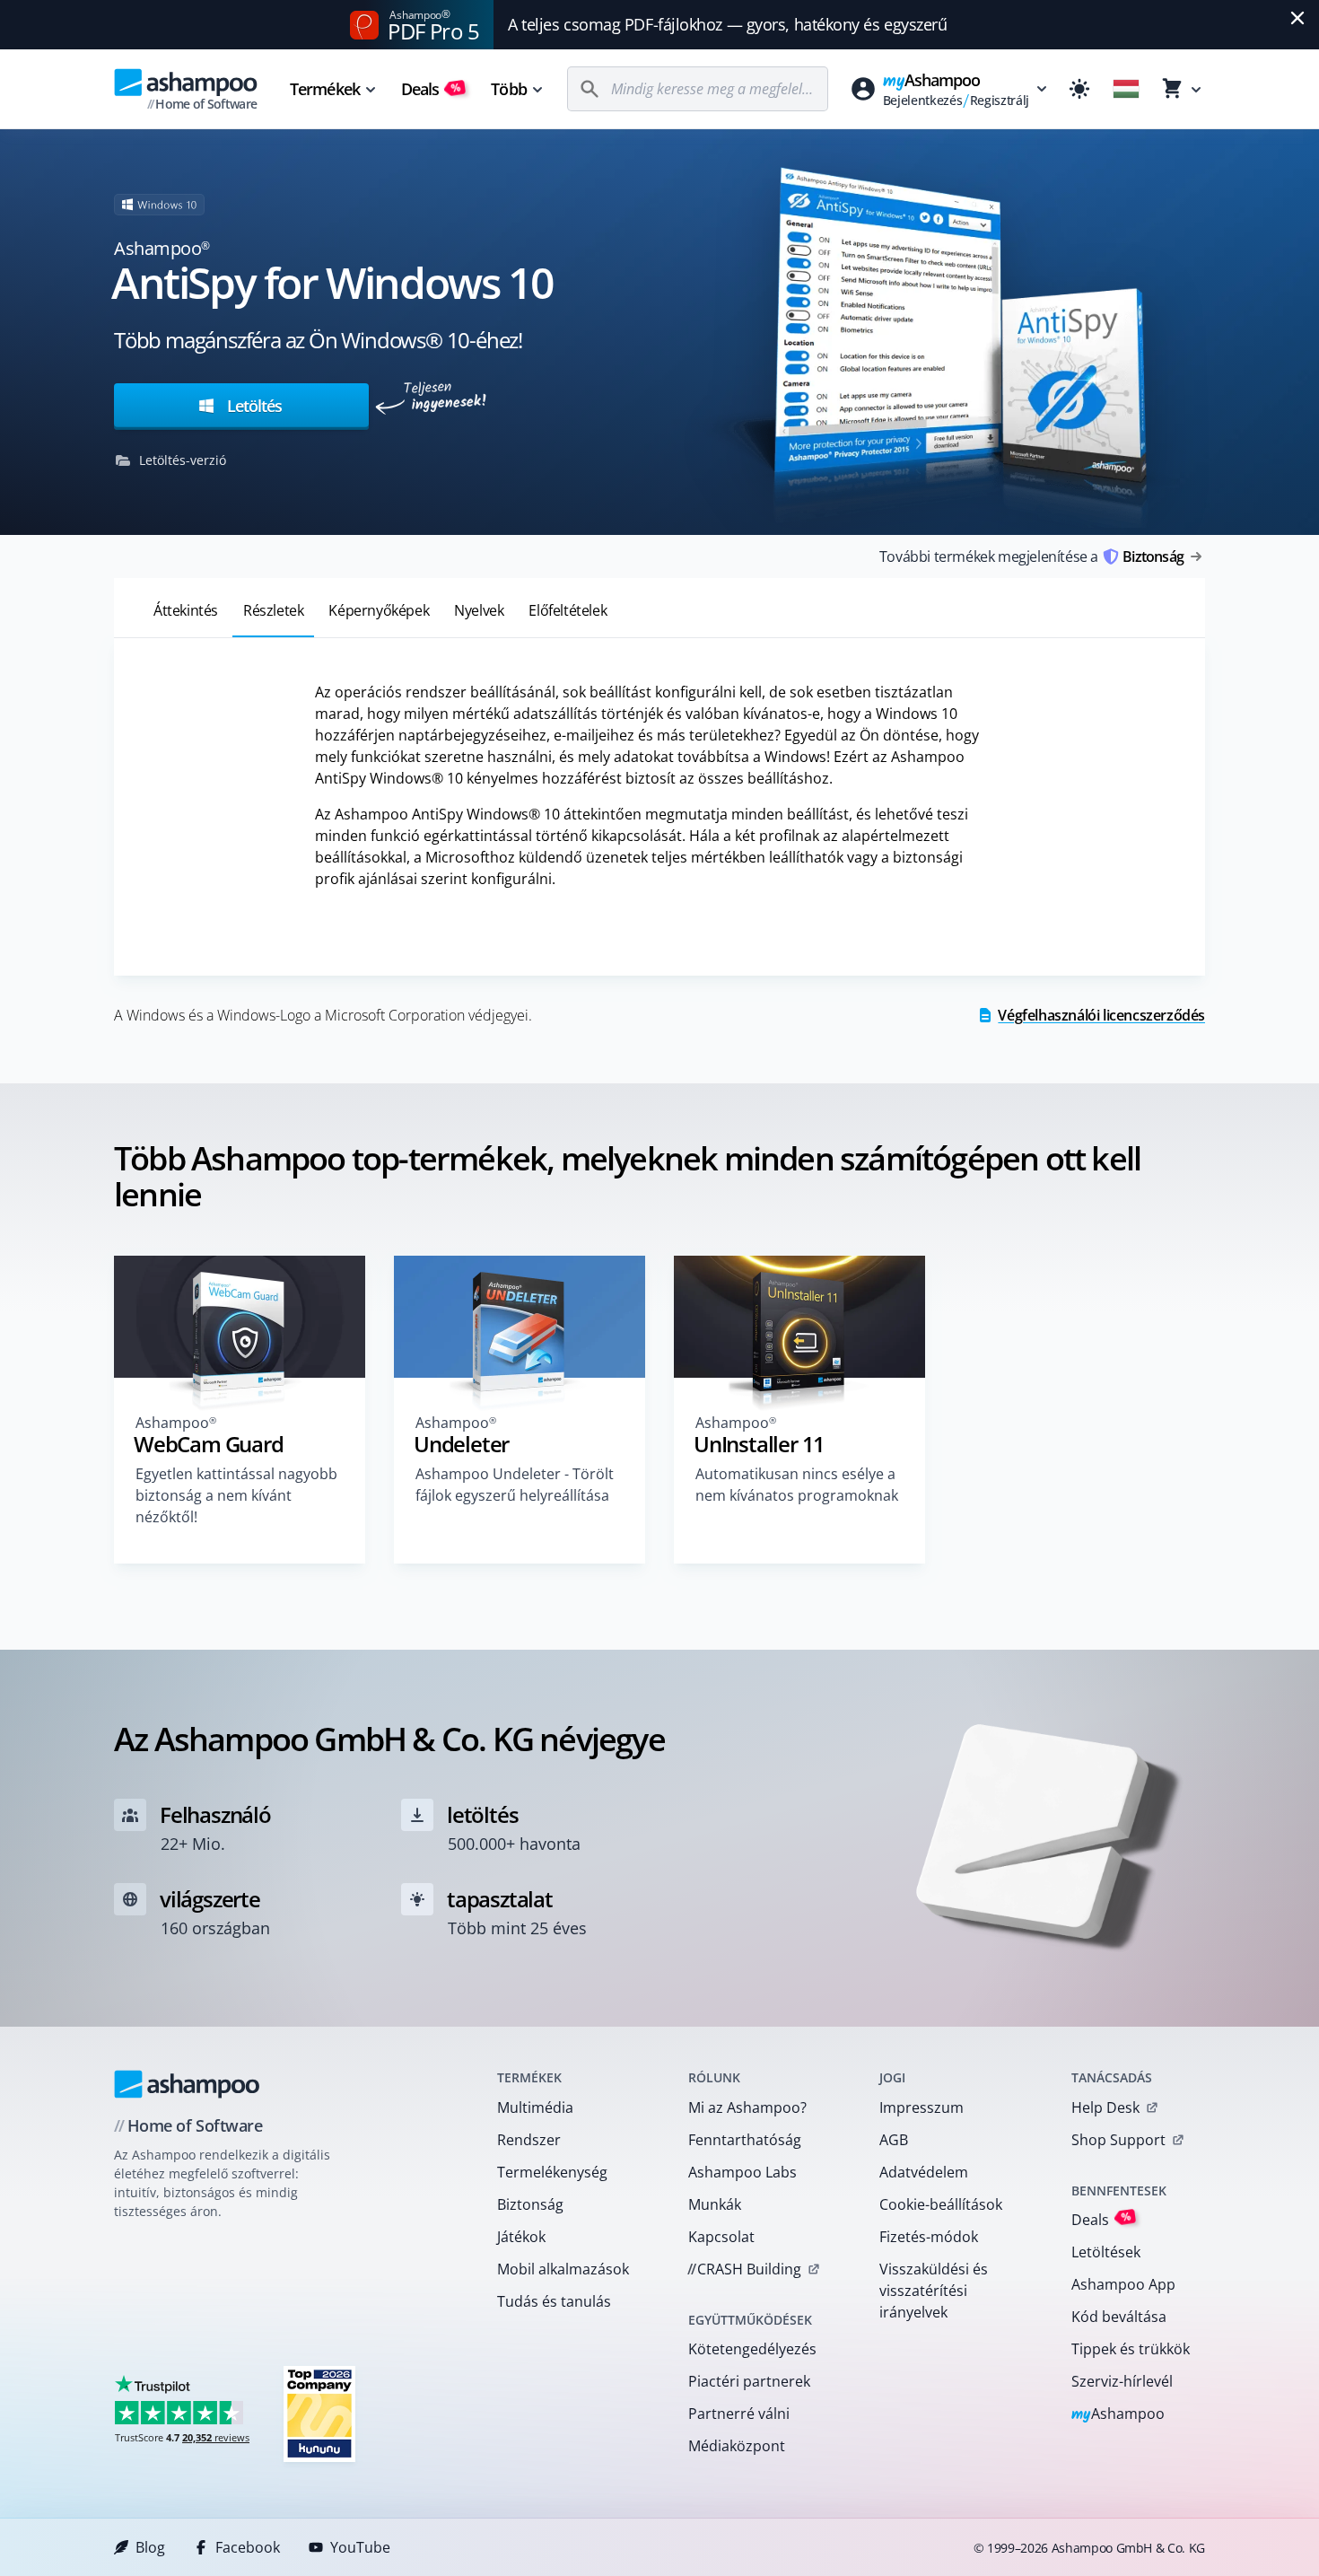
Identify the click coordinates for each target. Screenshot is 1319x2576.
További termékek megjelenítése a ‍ (1031, 556)
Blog (150, 2547)
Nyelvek (479, 610)
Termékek (325, 89)
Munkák (715, 2204)
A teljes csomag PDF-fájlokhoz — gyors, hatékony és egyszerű (727, 24)
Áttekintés (186, 610)
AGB (894, 2140)
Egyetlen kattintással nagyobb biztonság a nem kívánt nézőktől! (236, 1495)
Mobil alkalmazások (563, 2269)
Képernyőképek (379, 610)
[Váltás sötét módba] (1079, 89)
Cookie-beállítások (941, 2204)
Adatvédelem (924, 2172)
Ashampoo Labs (742, 2172)
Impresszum (922, 2107)
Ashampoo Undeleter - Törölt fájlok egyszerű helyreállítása (515, 1485)
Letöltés (252, 406)
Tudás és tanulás (554, 2301)
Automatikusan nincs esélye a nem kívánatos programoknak (797, 1485)
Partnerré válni (739, 2414)
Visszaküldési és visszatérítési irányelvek (934, 2291)
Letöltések (1106, 2252)
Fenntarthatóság (745, 2140)
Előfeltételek (568, 610)
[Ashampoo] (187, 2084)
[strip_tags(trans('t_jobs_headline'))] (319, 2413)
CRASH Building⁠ (744, 2269)
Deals (431, 89)
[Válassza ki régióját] (1126, 89)
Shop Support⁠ (1118, 2140)
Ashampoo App (1123, 2284)
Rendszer (529, 2140)
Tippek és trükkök (1131, 2349)
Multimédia (535, 2107)
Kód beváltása (1119, 2317)
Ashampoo (1118, 2415)
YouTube (360, 2547)
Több (508, 89)
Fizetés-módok (929, 2237)
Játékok (521, 2237)
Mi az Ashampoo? (747, 2107)
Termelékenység (552, 2172)
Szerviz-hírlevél (1122, 2381)
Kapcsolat (721, 2237)
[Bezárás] (1297, 18)
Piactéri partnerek (749, 2381)
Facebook (248, 2547)
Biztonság (530, 2204)
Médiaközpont (737, 2446)
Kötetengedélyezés (752, 2349)
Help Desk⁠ (1105, 2107)
